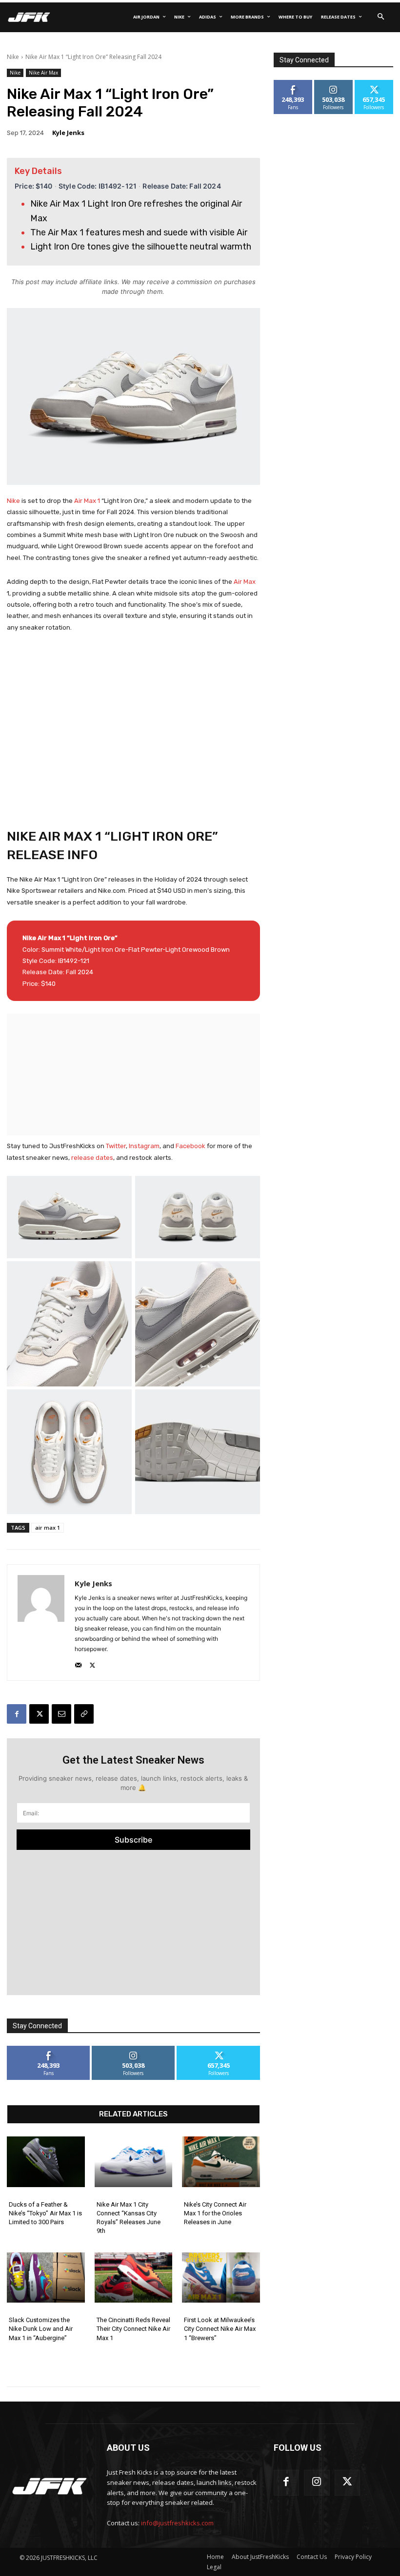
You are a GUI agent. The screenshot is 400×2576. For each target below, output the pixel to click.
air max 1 (48, 1528)
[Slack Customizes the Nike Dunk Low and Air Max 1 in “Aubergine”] (46, 2278)
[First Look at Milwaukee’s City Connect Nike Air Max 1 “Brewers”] (221, 2278)
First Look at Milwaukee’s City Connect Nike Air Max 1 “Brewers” (220, 2329)
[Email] (61, 1714)
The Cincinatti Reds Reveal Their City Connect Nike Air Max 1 (133, 2329)
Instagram (144, 1146)
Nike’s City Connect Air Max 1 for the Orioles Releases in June (215, 2213)
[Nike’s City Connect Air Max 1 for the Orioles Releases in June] (221, 2162)
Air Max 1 (87, 501)
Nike (13, 57)
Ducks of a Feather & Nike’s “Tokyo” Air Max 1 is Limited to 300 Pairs (45, 2213)
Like (49, 2049)
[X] (92, 1663)
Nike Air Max (43, 73)
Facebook (191, 1146)
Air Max (245, 582)
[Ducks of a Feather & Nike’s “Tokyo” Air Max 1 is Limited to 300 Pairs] (46, 2162)
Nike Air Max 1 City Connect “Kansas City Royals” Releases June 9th (129, 2218)
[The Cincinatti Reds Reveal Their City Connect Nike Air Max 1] (134, 2278)
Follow (133, 2049)
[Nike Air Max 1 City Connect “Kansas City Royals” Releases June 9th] (134, 2162)
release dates (92, 1158)
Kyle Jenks (68, 133)
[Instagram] (317, 2483)
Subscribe (133, 1840)
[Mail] (78, 1663)
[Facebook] (17, 1714)
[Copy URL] (84, 1714)
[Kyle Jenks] (41, 1623)
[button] (380, 17)
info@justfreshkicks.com (177, 2523)
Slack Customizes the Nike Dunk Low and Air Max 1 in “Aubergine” (41, 2329)
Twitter (116, 1146)
